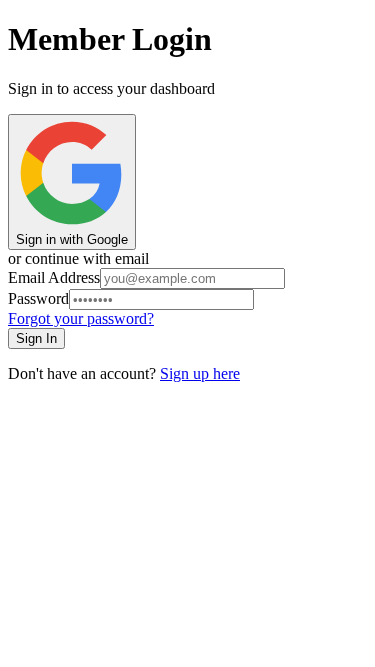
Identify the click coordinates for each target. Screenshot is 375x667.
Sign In (36, 338)
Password (38, 298)
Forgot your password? (81, 318)
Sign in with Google (72, 239)
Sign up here (200, 373)
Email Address (54, 277)
